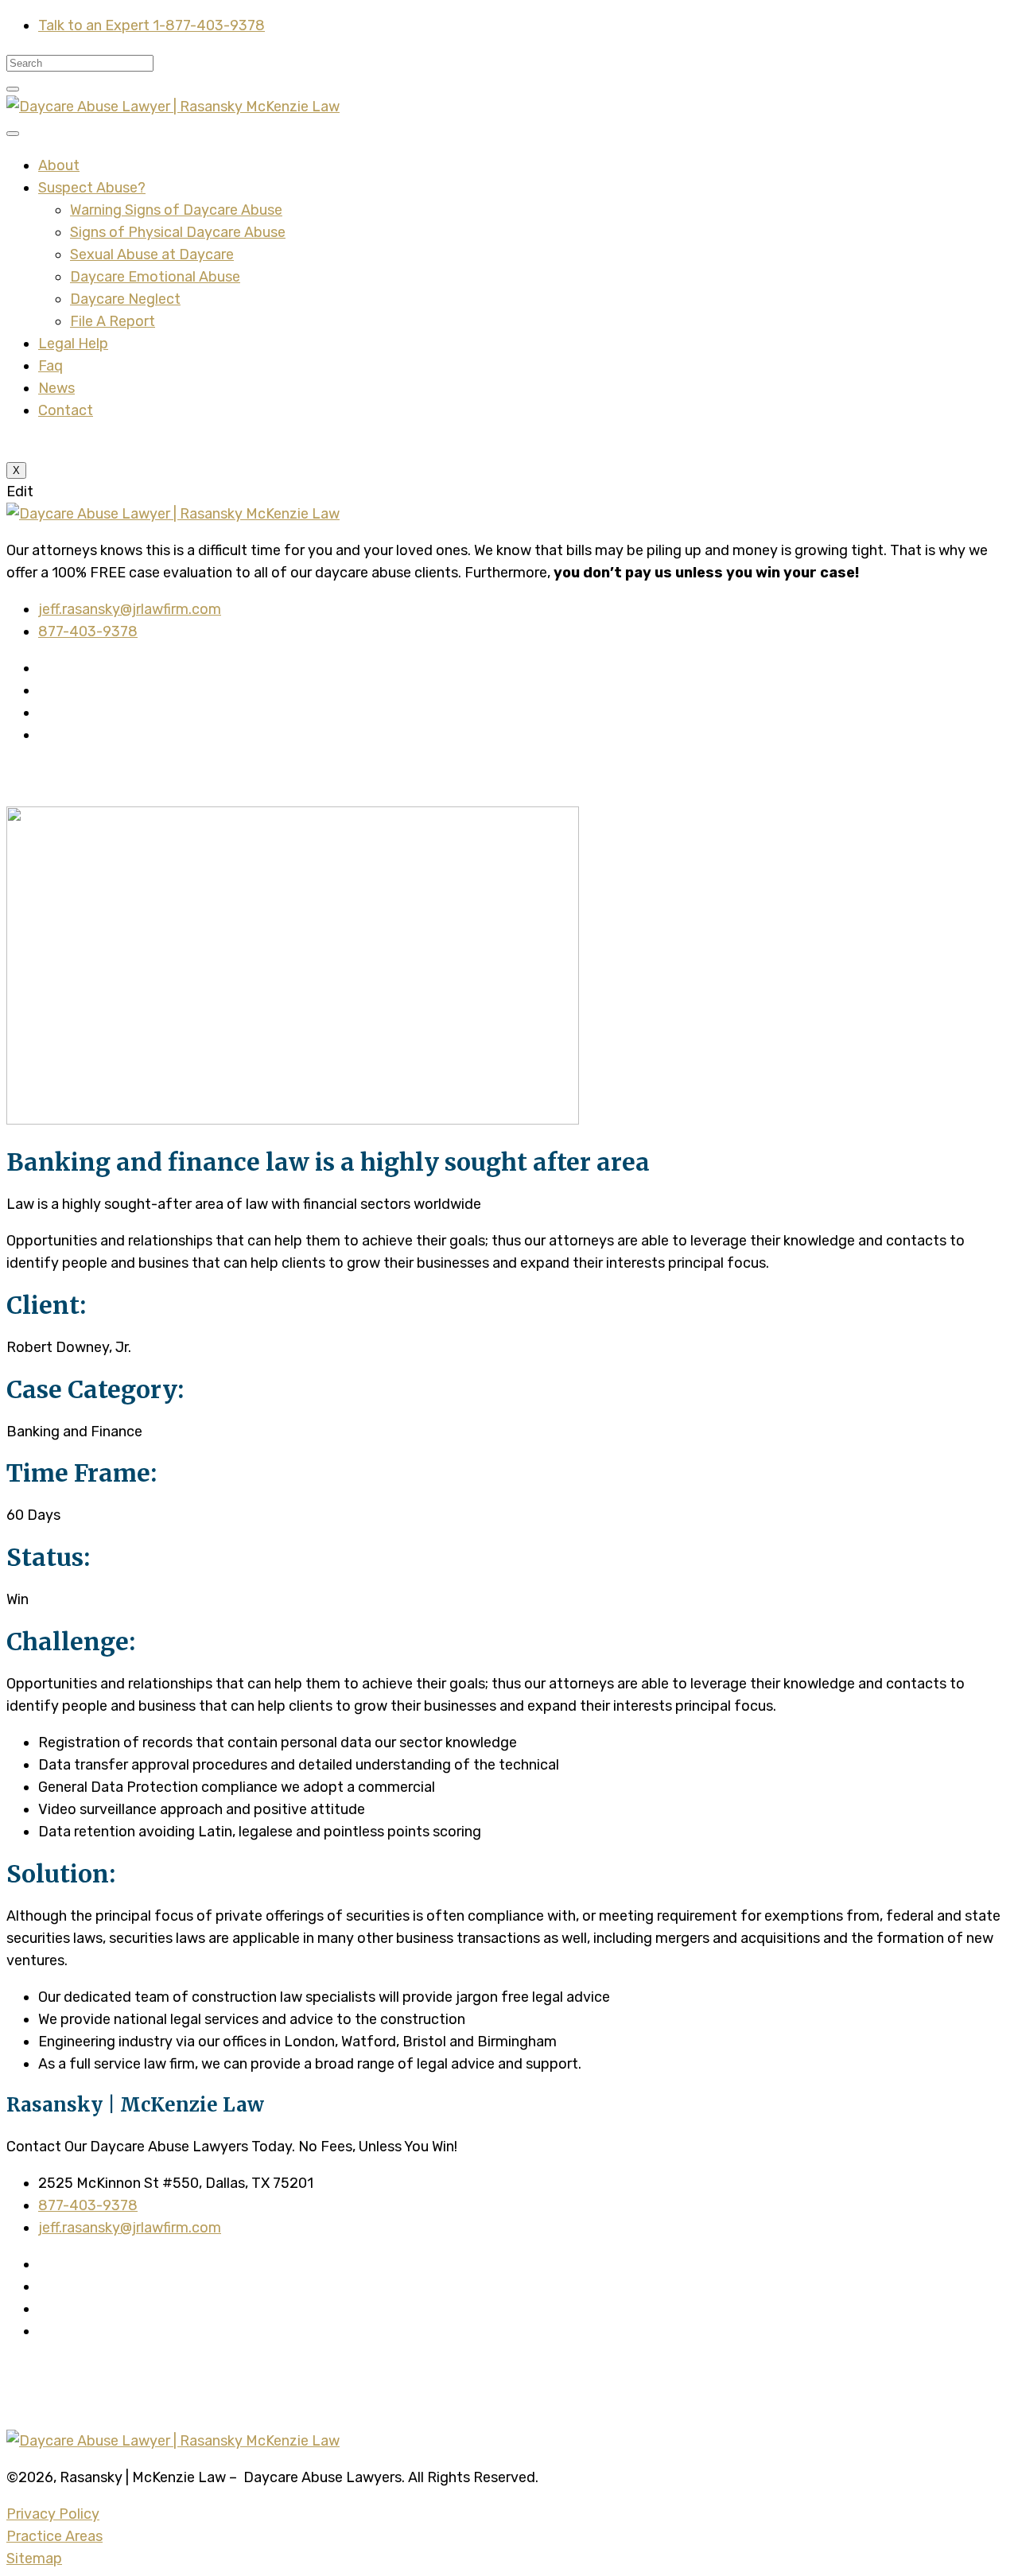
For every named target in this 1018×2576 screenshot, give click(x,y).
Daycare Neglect (125, 299)
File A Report (113, 321)
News (56, 388)
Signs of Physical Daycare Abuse (178, 232)
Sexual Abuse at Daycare (152, 254)
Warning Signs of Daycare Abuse (176, 210)
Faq (51, 366)
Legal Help (73, 344)
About (59, 165)
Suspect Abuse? (92, 188)
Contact (66, 410)
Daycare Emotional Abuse (155, 277)
